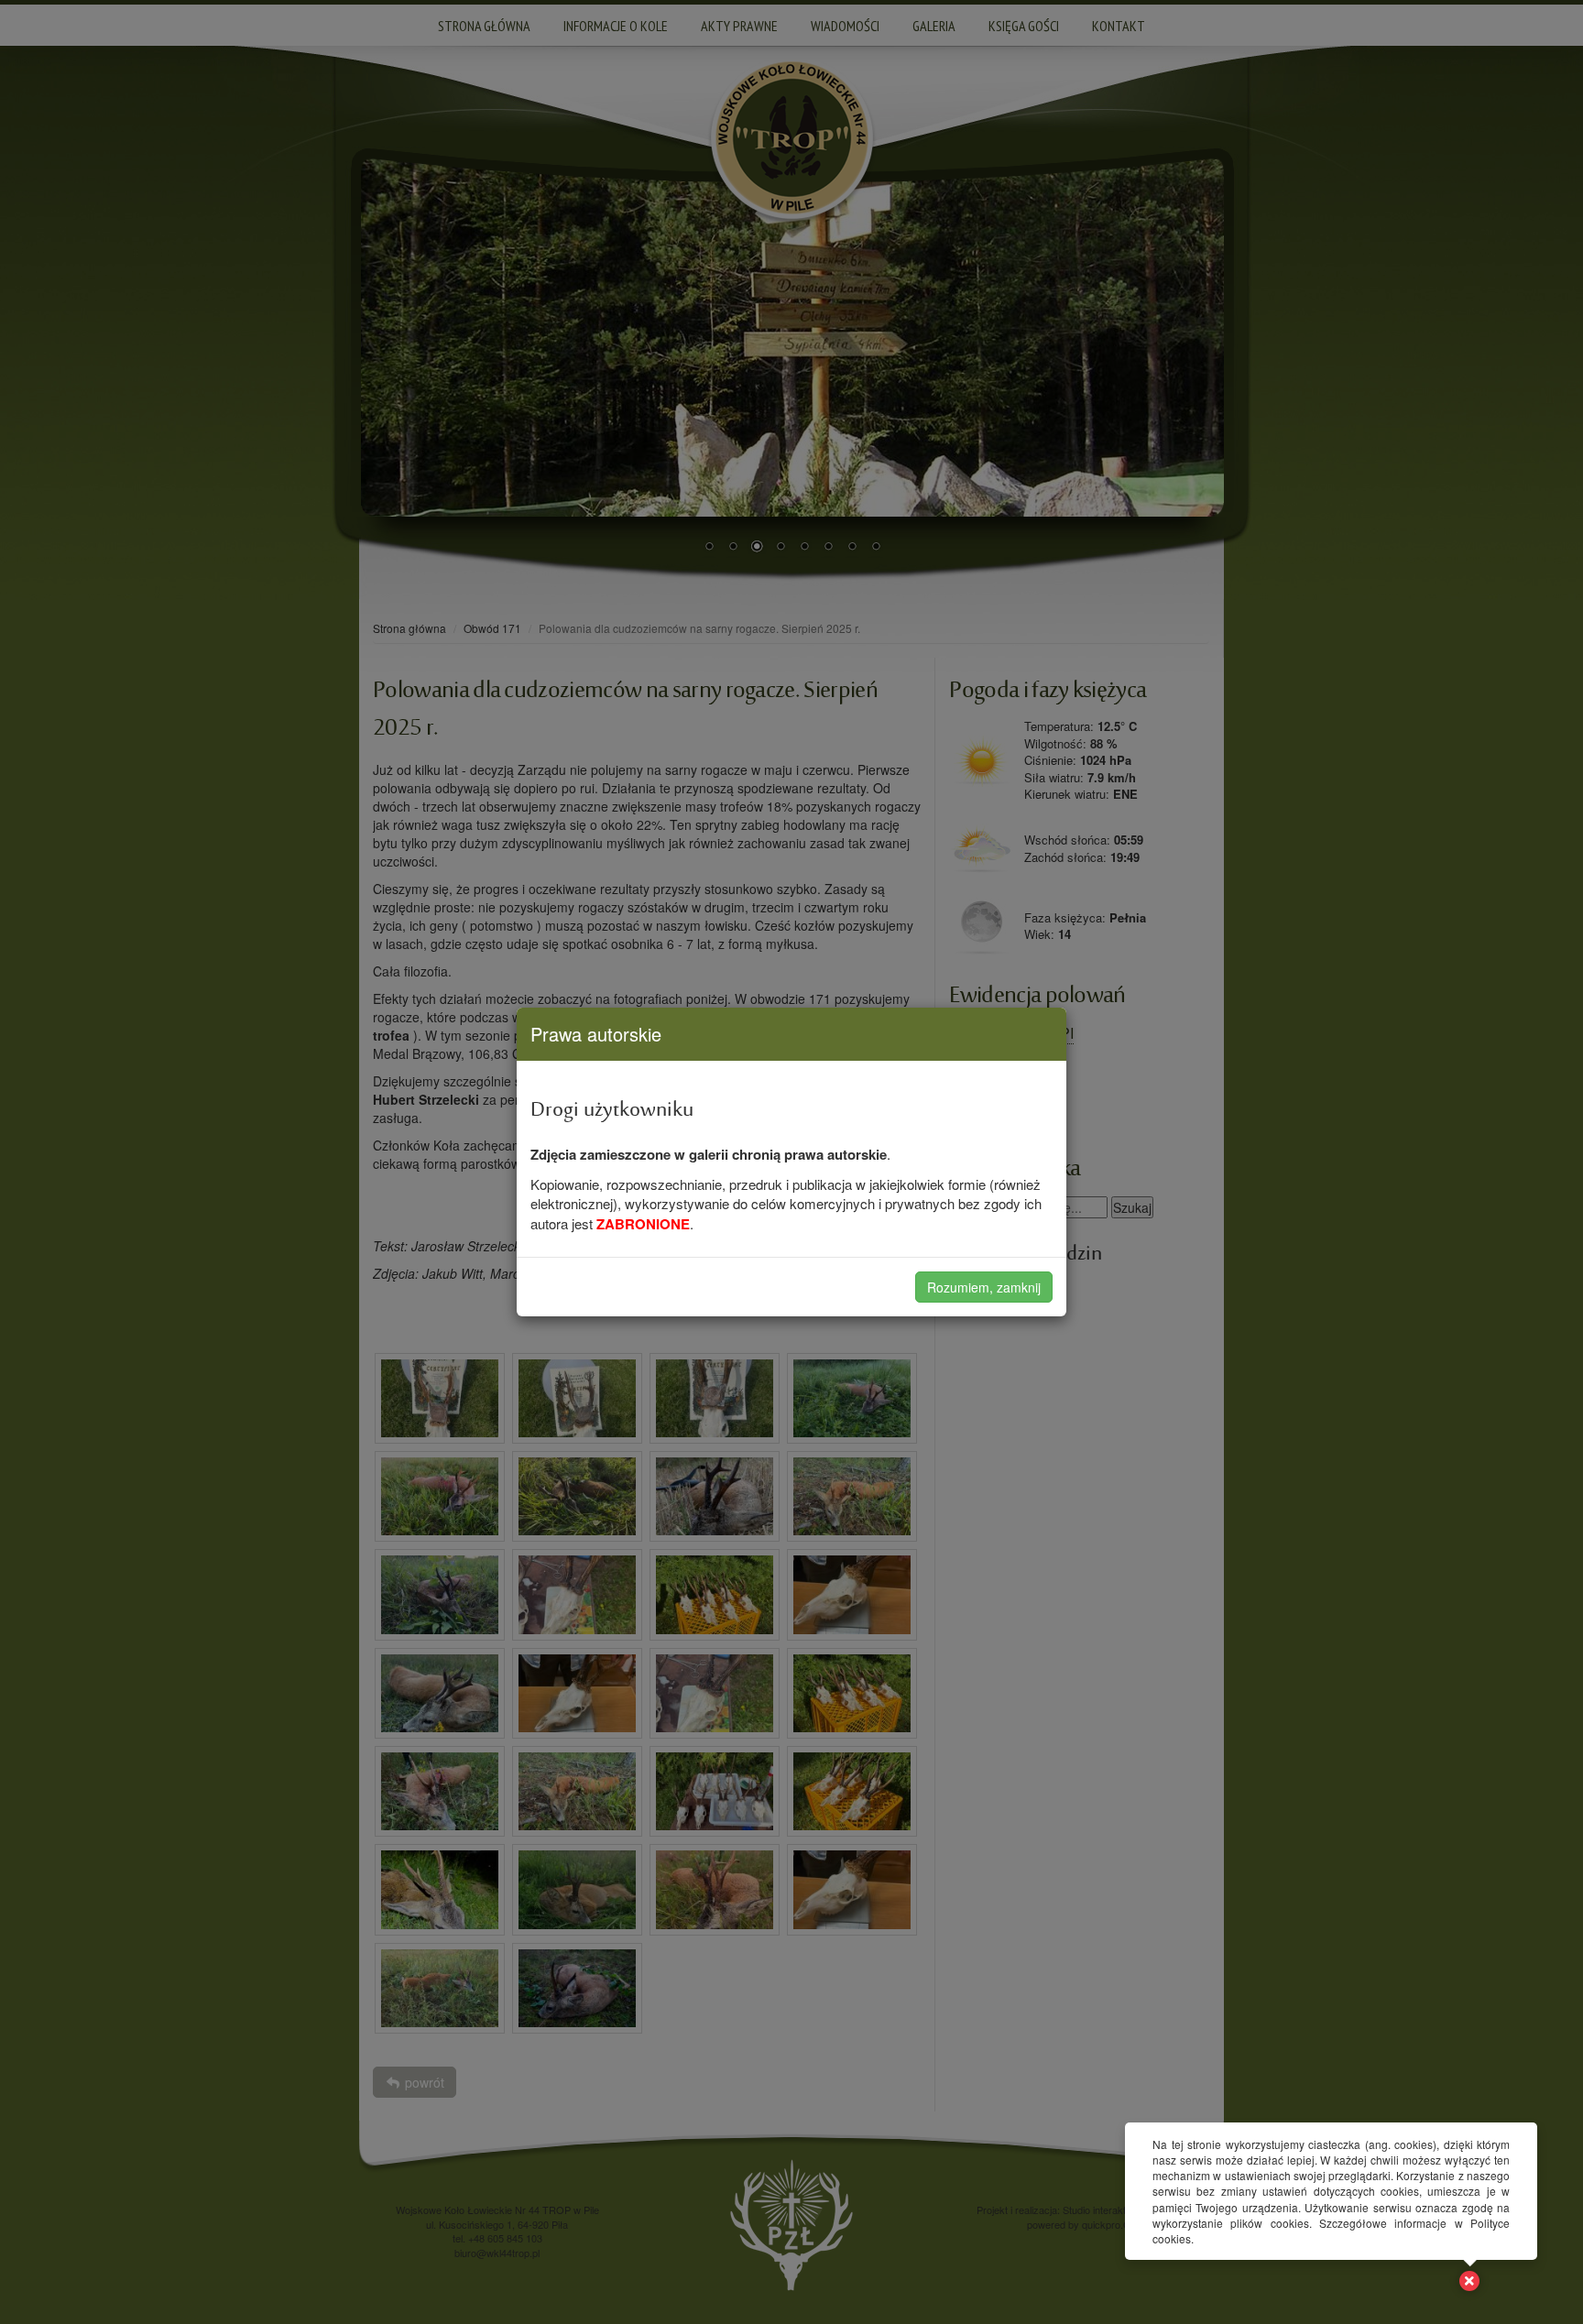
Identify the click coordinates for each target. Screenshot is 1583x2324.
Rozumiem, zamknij (984, 1287)
